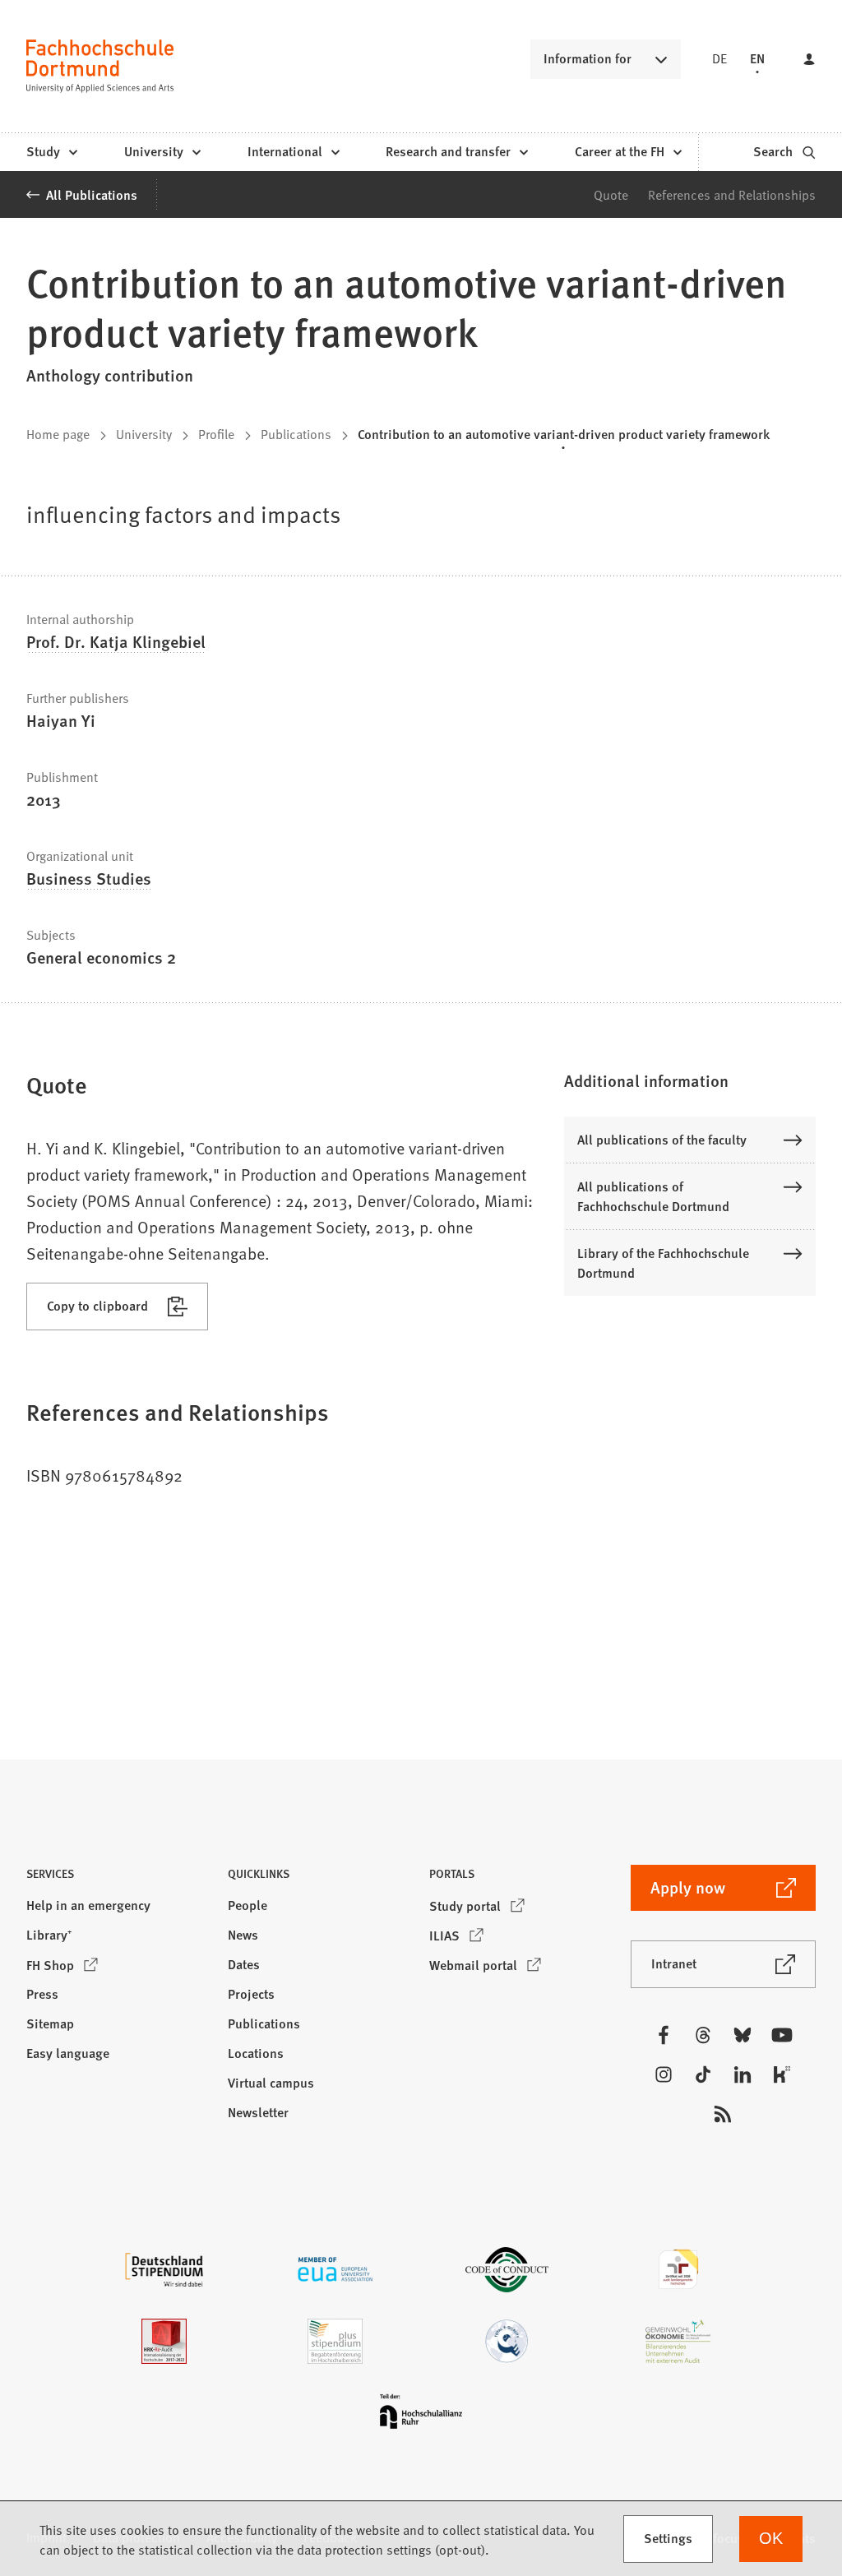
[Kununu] (782, 2074)
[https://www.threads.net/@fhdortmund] (703, 2035)
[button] (690, 1080)
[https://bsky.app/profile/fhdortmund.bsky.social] (743, 2035)
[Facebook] (664, 2035)
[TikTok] (703, 2074)
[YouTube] (782, 2035)
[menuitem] (51, 152)
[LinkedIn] (743, 2074)
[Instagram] (664, 2074)
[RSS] (723, 2114)
